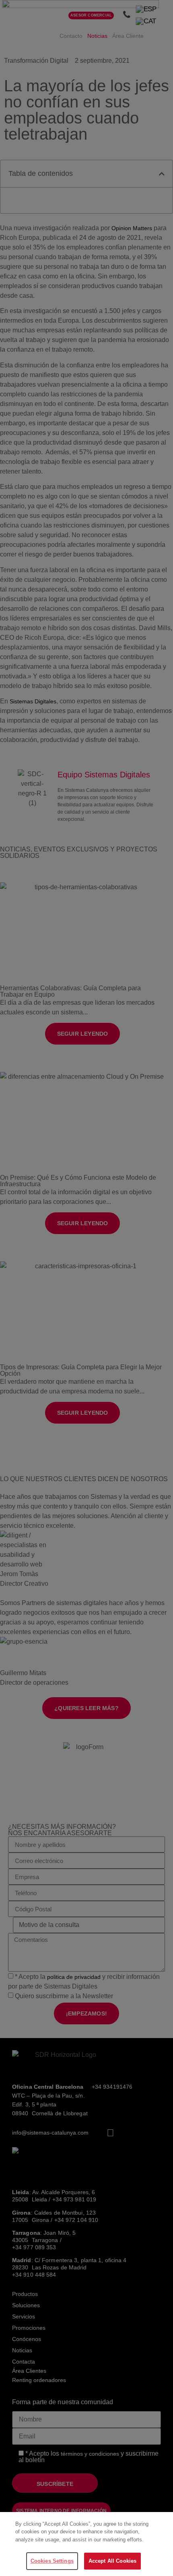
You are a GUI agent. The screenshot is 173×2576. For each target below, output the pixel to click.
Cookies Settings (52, 2561)
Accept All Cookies (112, 2561)
